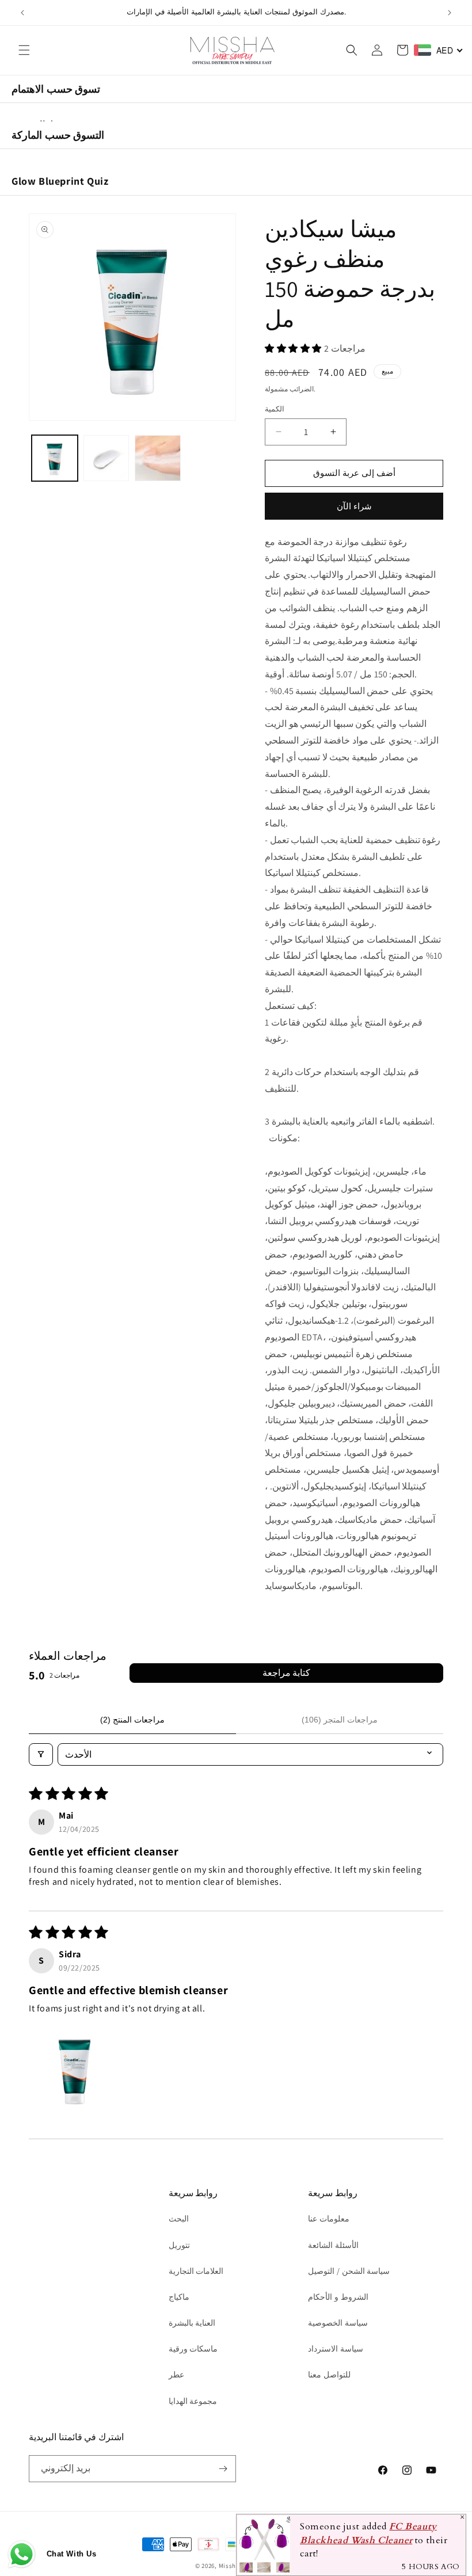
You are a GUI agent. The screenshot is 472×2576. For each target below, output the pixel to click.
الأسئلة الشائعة (333, 2245)
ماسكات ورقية (193, 2349)
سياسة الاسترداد (336, 2349)
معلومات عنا (329, 2219)
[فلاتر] (41, 1754)
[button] (24, 50)
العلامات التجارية (196, 2271)
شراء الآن (354, 506)
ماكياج (179, 2297)
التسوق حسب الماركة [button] (58, 135)
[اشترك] (223, 2469)
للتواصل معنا (329, 2375)
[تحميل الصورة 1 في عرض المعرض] (55, 458)
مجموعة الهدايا (193, 2401)
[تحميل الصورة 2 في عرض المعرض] (106, 458)
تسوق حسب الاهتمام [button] (56, 89)
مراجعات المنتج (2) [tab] (132, 1720)
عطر (176, 2375)
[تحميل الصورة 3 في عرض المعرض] (158, 458)
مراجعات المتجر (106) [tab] (340, 1720)
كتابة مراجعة (286, 1673)
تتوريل (179, 2245)
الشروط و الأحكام (338, 2297)
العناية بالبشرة (192, 2323)
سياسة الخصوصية (338, 2323)
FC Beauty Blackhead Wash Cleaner (368, 2533)
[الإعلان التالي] (450, 13)
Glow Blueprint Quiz (60, 181)
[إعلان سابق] (22, 13)
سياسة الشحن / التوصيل (349, 2271)
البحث (179, 2219)
